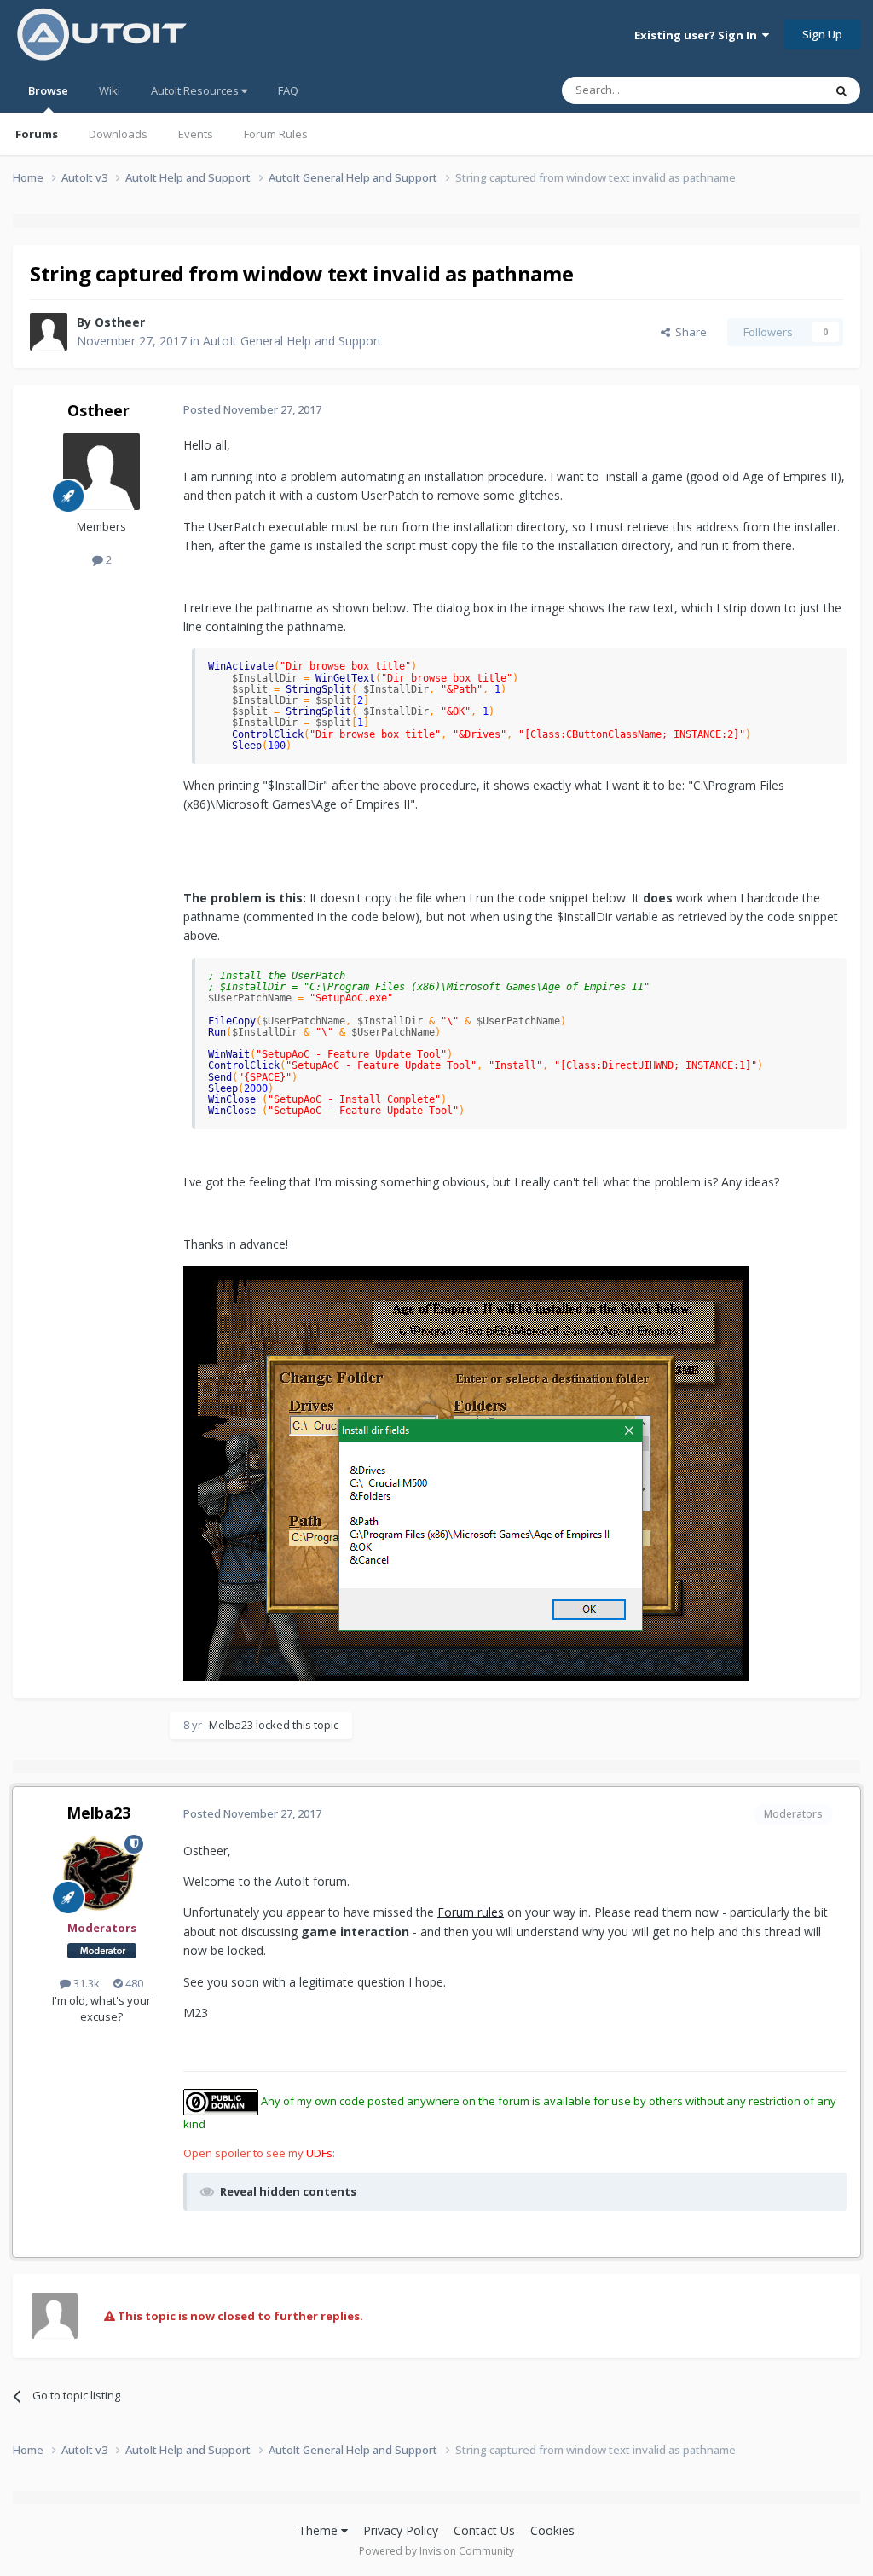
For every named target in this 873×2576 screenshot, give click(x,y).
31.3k (85, 1983)
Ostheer (120, 322)
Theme (320, 2530)
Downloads (118, 134)
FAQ (288, 90)
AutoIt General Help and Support (292, 341)
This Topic (775, 90)
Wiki (110, 90)
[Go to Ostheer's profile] (49, 332)
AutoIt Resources (196, 90)
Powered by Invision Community (436, 2551)
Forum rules (471, 1912)
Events (196, 134)
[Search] (841, 90)
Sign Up (822, 34)
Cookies (552, 2530)
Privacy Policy (401, 2530)
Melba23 (231, 1725)
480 (133, 1983)
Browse (48, 90)
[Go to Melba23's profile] (101, 1873)
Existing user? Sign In (698, 35)
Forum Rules (276, 134)
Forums (37, 134)
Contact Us (484, 2530)
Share (688, 332)
